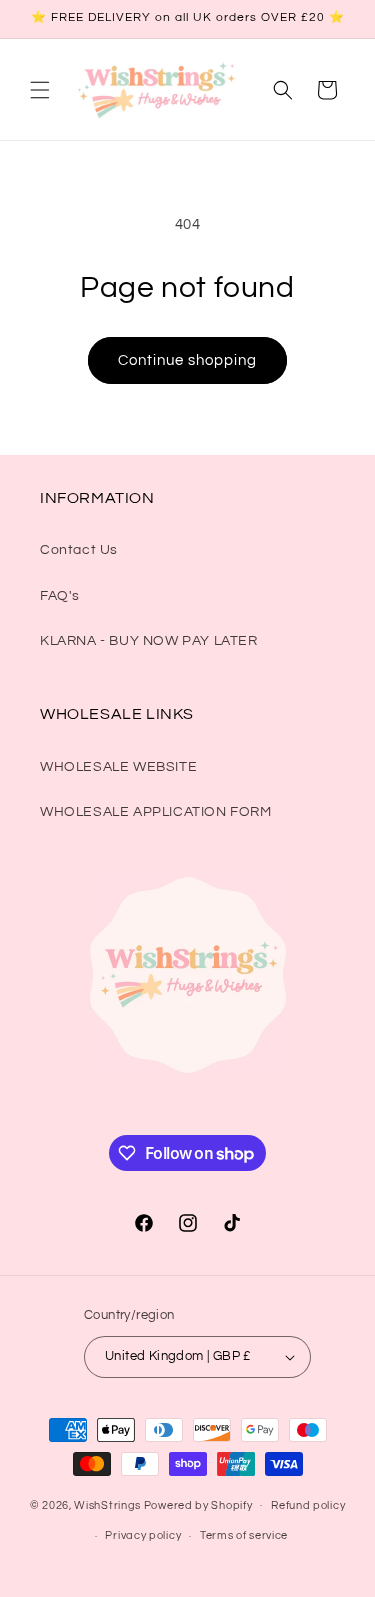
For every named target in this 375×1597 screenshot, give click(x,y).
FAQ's (60, 596)
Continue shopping (187, 360)
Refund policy (308, 1505)
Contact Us (79, 550)
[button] (40, 90)
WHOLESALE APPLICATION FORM (156, 812)
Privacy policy (143, 1535)
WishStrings (107, 1504)
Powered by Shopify (198, 1504)
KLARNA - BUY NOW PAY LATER (149, 641)
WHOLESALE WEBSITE (118, 767)
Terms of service (244, 1535)
